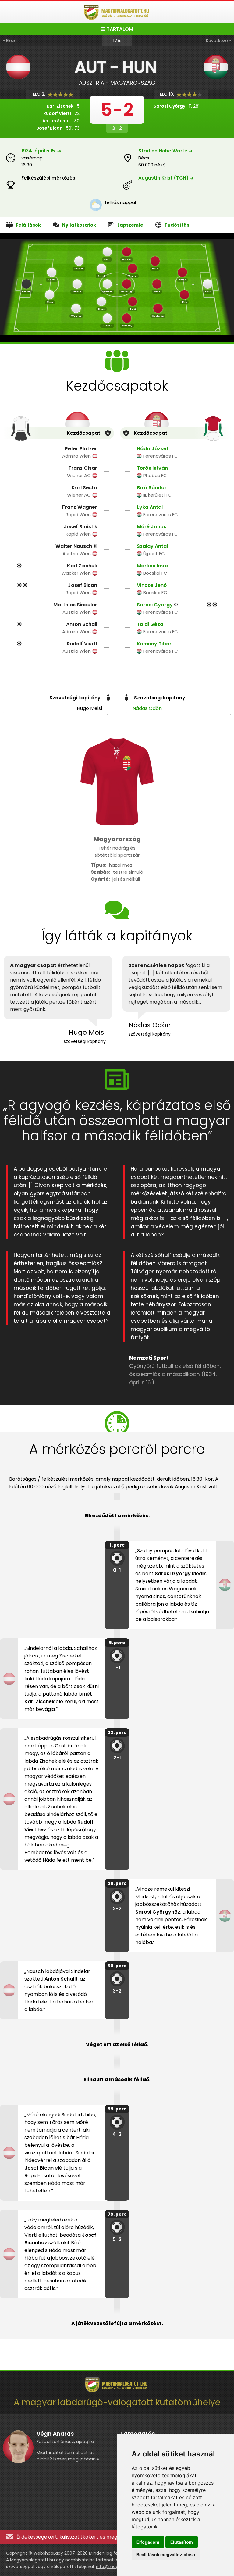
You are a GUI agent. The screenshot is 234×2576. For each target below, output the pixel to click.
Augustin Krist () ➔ (166, 178)
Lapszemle (130, 225)
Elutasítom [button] (182, 2542)
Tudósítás (177, 225)
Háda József (153, 449)
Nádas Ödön (147, 708)
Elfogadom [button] (148, 2542)
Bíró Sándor (152, 488)
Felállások (28, 225)
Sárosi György (155, 605)
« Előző (10, 41)
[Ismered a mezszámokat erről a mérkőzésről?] (26, 284)
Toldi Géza (150, 624)
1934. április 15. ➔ (41, 151)
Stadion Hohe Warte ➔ (165, 151)
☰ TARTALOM (117, 29)
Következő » (218, 41)
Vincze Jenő (152, 585)
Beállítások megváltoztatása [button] (166, 2555)
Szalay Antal (152, 546)
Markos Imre (152, 566)
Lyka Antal (150, 507)
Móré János (152, 527)
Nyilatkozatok (79, 225)
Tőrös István (152, 468)
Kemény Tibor (154, 644)
